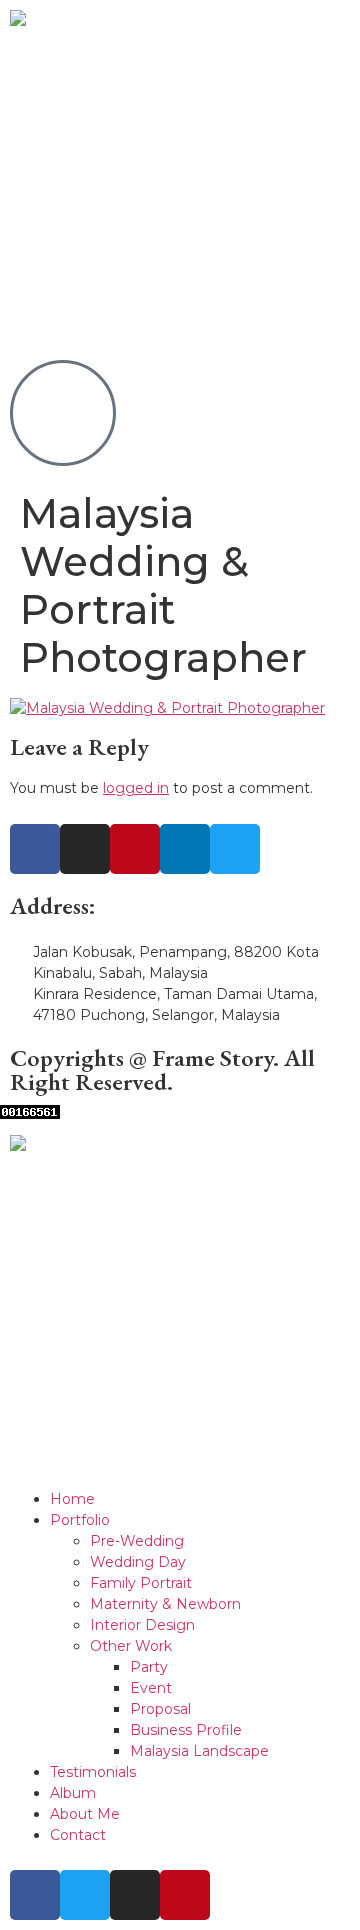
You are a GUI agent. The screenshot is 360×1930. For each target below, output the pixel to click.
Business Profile (186, 1730)
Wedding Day (138, 1562)
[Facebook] (35, 849)
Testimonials (93, 1772)
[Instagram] (85, 849)
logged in (136, 788)
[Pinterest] (135, 849)
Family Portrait (141, 1583)
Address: (53, 905)
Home (72, 1499)
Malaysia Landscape (199, 1751)
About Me (85, 1814)
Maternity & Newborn (165, 1604)
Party (149, 1667)
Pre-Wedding (137, 1541)
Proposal (160, 1709)
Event (151, 1688)
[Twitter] (235, 849)
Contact (78, 1835)
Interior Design (142, 1625)
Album (73, 1793)
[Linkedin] (185, 849)
